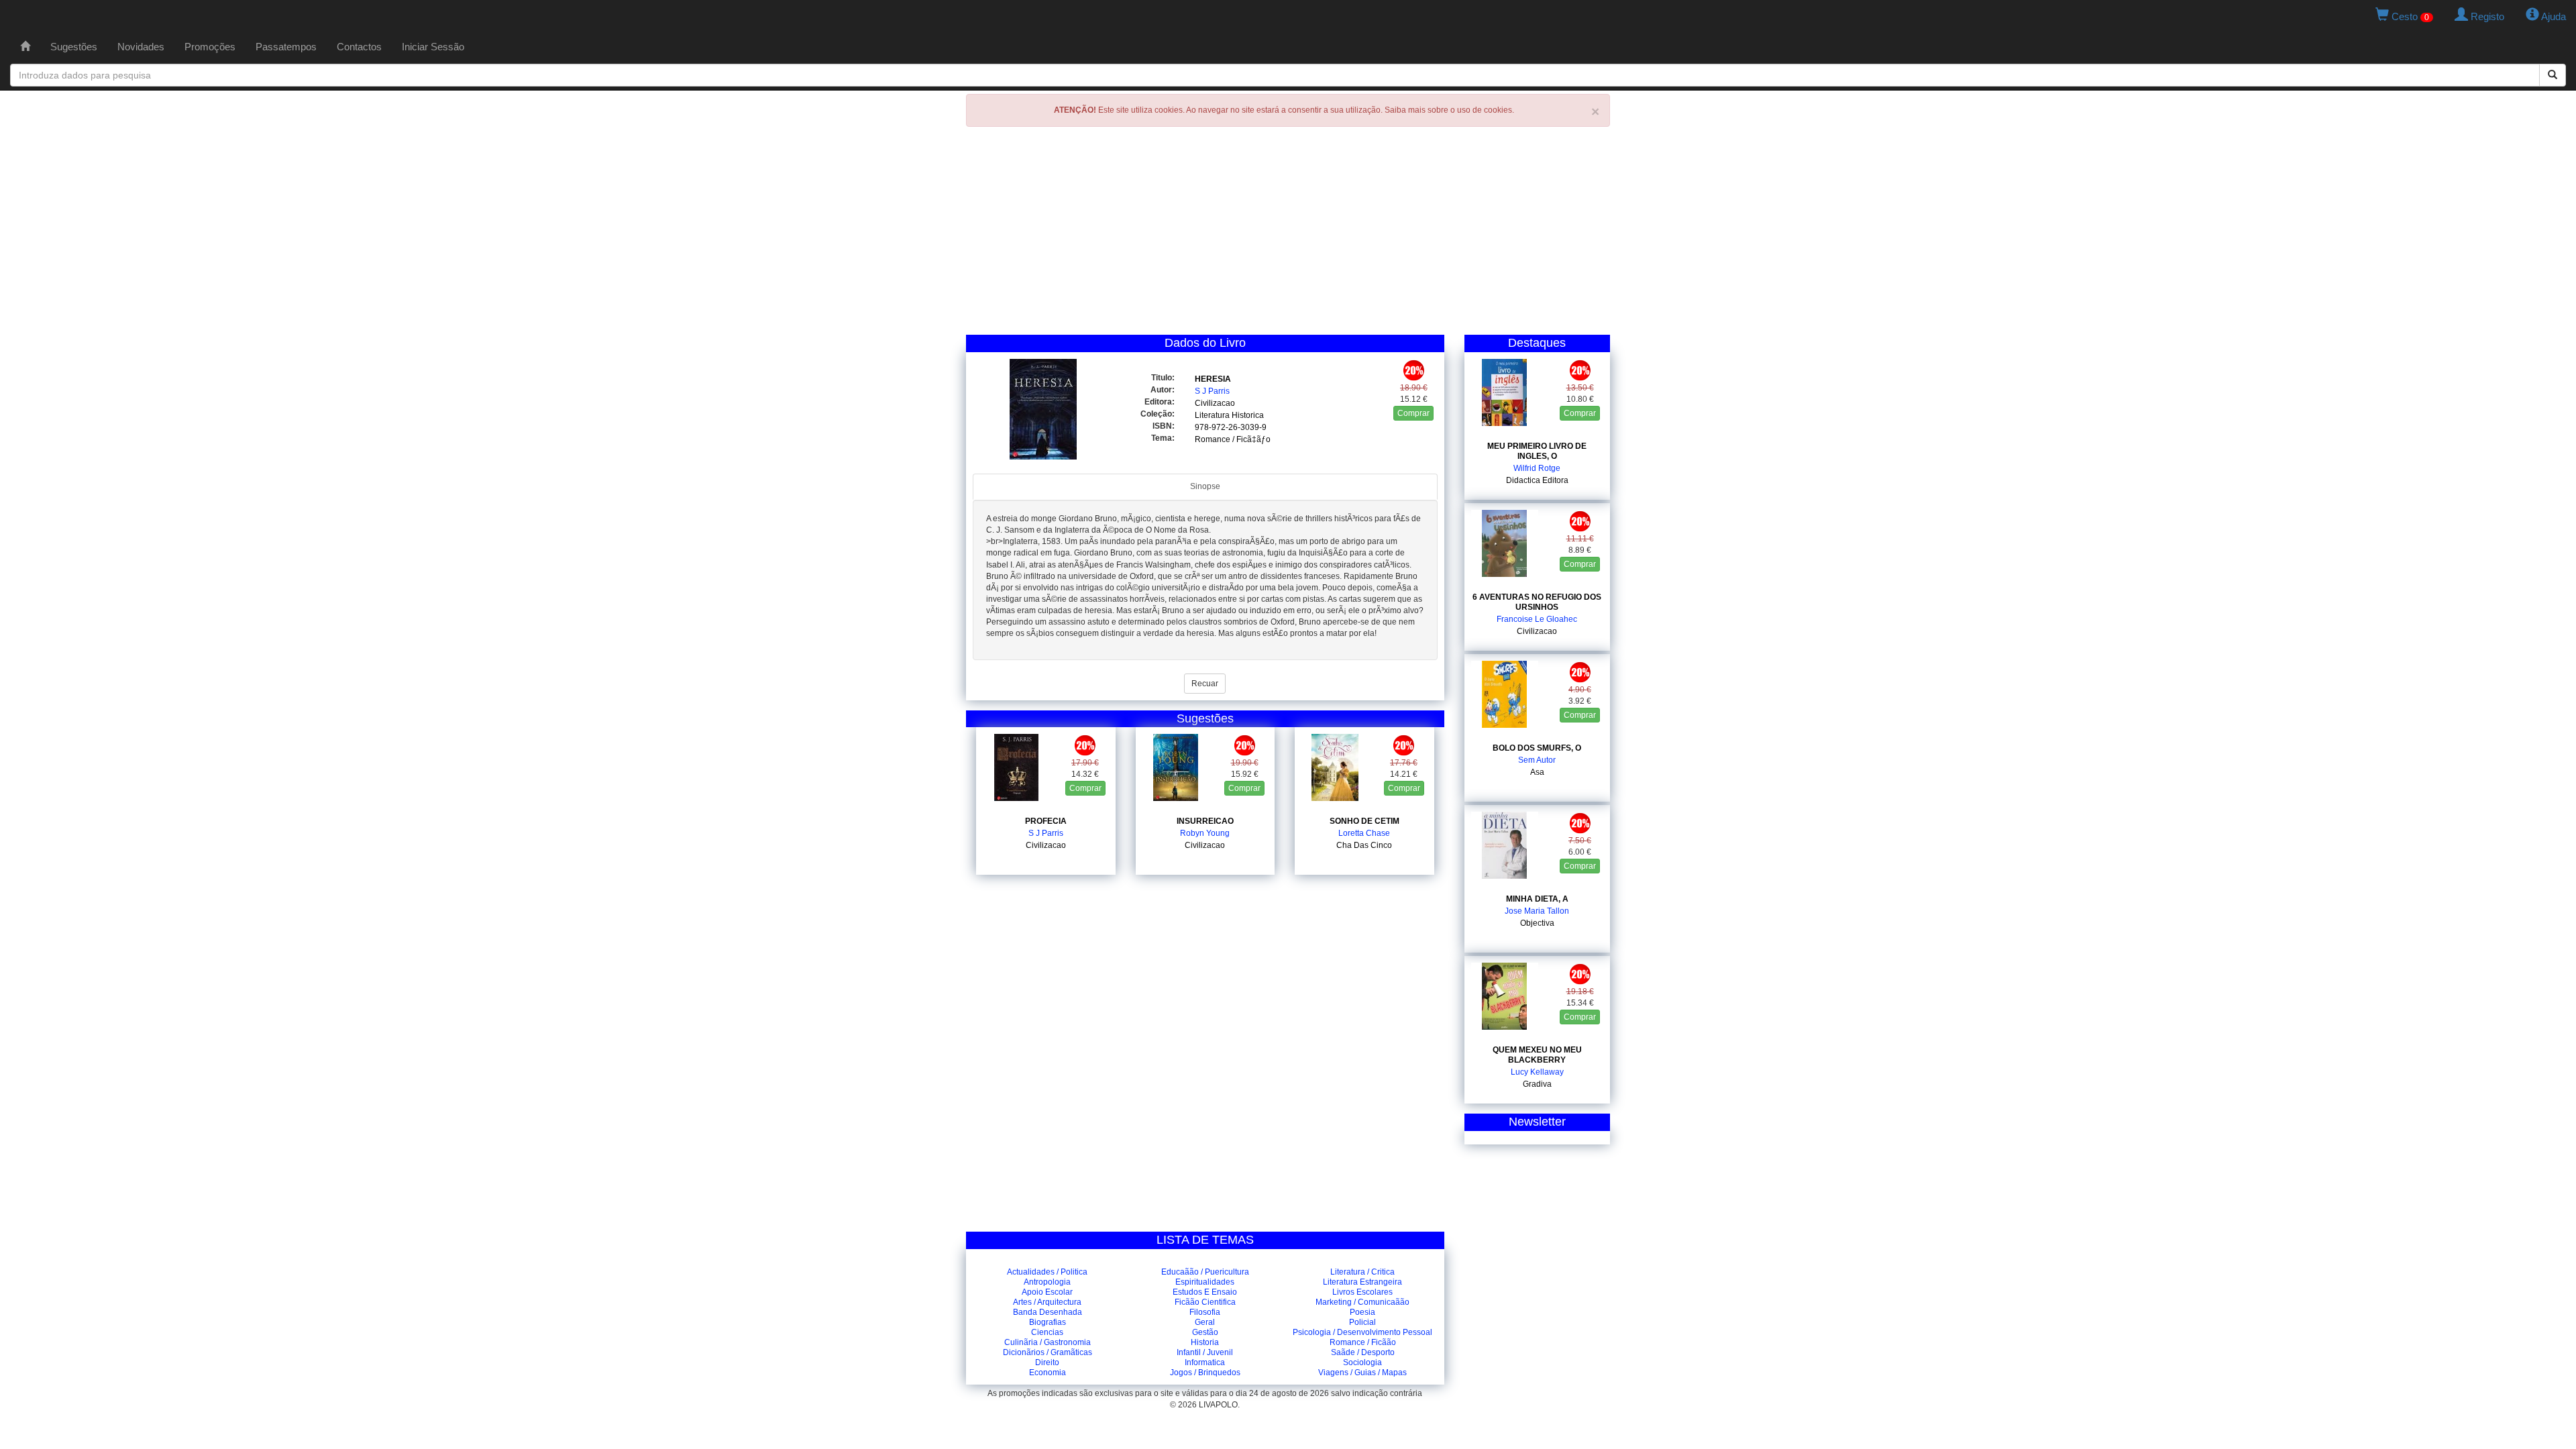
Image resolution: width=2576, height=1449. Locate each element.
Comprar (1413, 413)
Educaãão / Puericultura (1205, 1272)
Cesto (2409, 16)
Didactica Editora (1537, 480)
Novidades (141, 47)
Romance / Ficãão (1363, 1342)
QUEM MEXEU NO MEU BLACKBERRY (1537, 1055)
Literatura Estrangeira (1362, 1282)
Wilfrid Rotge (1537, 468)
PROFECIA (1046, 821)
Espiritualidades (1205, 1282)
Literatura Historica (1229, 415)
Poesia (1362, 1312)
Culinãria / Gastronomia (1048, 1342)
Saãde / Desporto (1363, 1352)
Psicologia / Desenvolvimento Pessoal (1362, 1332)
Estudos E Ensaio (1205, 1292)
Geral (1205, 1322)
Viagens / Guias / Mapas (1362, 1373)
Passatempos (286, 47)
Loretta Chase (1364, 833)
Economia (1048, 1373)
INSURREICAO (1205, 821)
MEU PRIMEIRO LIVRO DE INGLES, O (1537, 451)
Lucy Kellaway (1537, 1072)
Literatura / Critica (1362, 1272)
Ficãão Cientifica (1205, 1302)
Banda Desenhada (1048, 1312)
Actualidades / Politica (1047, 1272)
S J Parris (1212, 391)
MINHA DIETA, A (1537, 899)
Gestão (1205, 1332)
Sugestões (74, 47)
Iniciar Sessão (433, 47)
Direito (1047, 1362)
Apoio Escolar (1047, 1292)
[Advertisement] (1288, 234)
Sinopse (1205, 486)
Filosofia (1205, 1312)
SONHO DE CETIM (1364, 821)
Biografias (1048, 1322)
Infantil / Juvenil (1205, 1352)
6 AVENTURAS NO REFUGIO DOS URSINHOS (1537, 602)
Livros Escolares (1362, 1292)
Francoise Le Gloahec (1537, 619)
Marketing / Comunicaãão (1362, 1302)
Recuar (1205, 684)
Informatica (1205, 1362)
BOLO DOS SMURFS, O (1537, 748)
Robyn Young (1205, 833)
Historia (1205, 1342)
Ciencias (1047, 1332)
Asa (1537, 772)
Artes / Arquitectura (1047, 1302)
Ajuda (2553, 16)
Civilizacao (1215, 403)
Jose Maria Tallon (1537, 911)
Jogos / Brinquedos (1205, 1373)
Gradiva (1537, 1084)
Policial (1362, 1322)
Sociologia (1362, 1362)
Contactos (359, 47)
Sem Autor (1537, 760)
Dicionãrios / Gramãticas (1048, 1352)
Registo (2486, 16)
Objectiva (1537, 923)
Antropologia (1047, 1282)
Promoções (210, 47)
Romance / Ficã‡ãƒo (1233, 439)
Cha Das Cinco (1364, 845)
